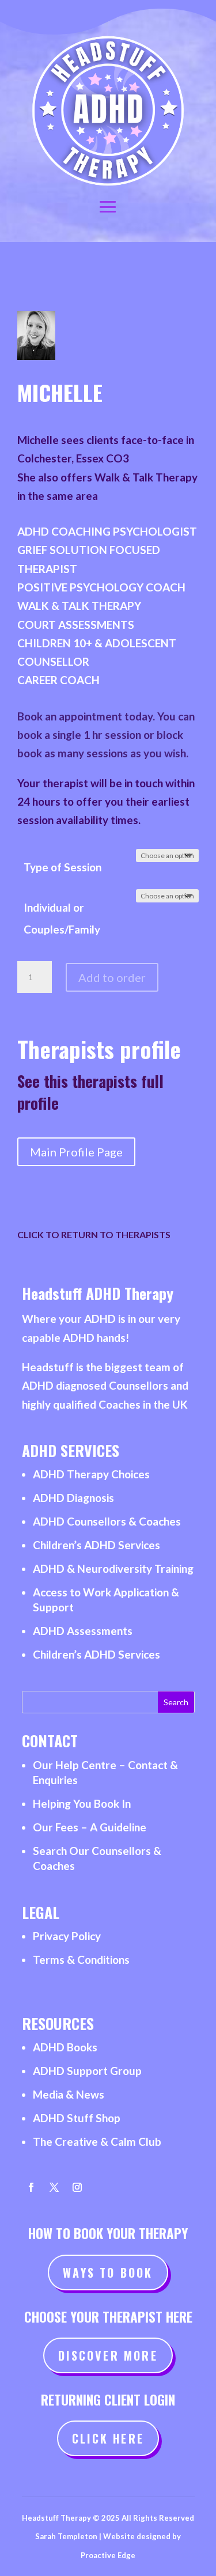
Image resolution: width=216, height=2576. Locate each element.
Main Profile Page (76, 1152)
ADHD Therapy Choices (91, 1474)
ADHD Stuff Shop (77, 2118)
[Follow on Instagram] (77, 2187)
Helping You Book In (82, 1803)
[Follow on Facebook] (31, 2187)
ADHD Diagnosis (73, 1498)
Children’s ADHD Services (96, 1545)
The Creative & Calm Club (97, 2141)
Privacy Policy (67, 1936)
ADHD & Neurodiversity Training (113, 1568)
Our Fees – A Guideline (90, 1827)
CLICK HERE (108, 2438)
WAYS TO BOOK (108, 2273)
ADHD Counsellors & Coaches (107, 1521)
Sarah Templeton (66, 2536)
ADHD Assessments (83, 1631)
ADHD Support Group (87, 2071)
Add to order (112, 977)
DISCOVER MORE (108, 2355)
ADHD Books (65, 2047)
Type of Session (62, 867)
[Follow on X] (54, 2187)
